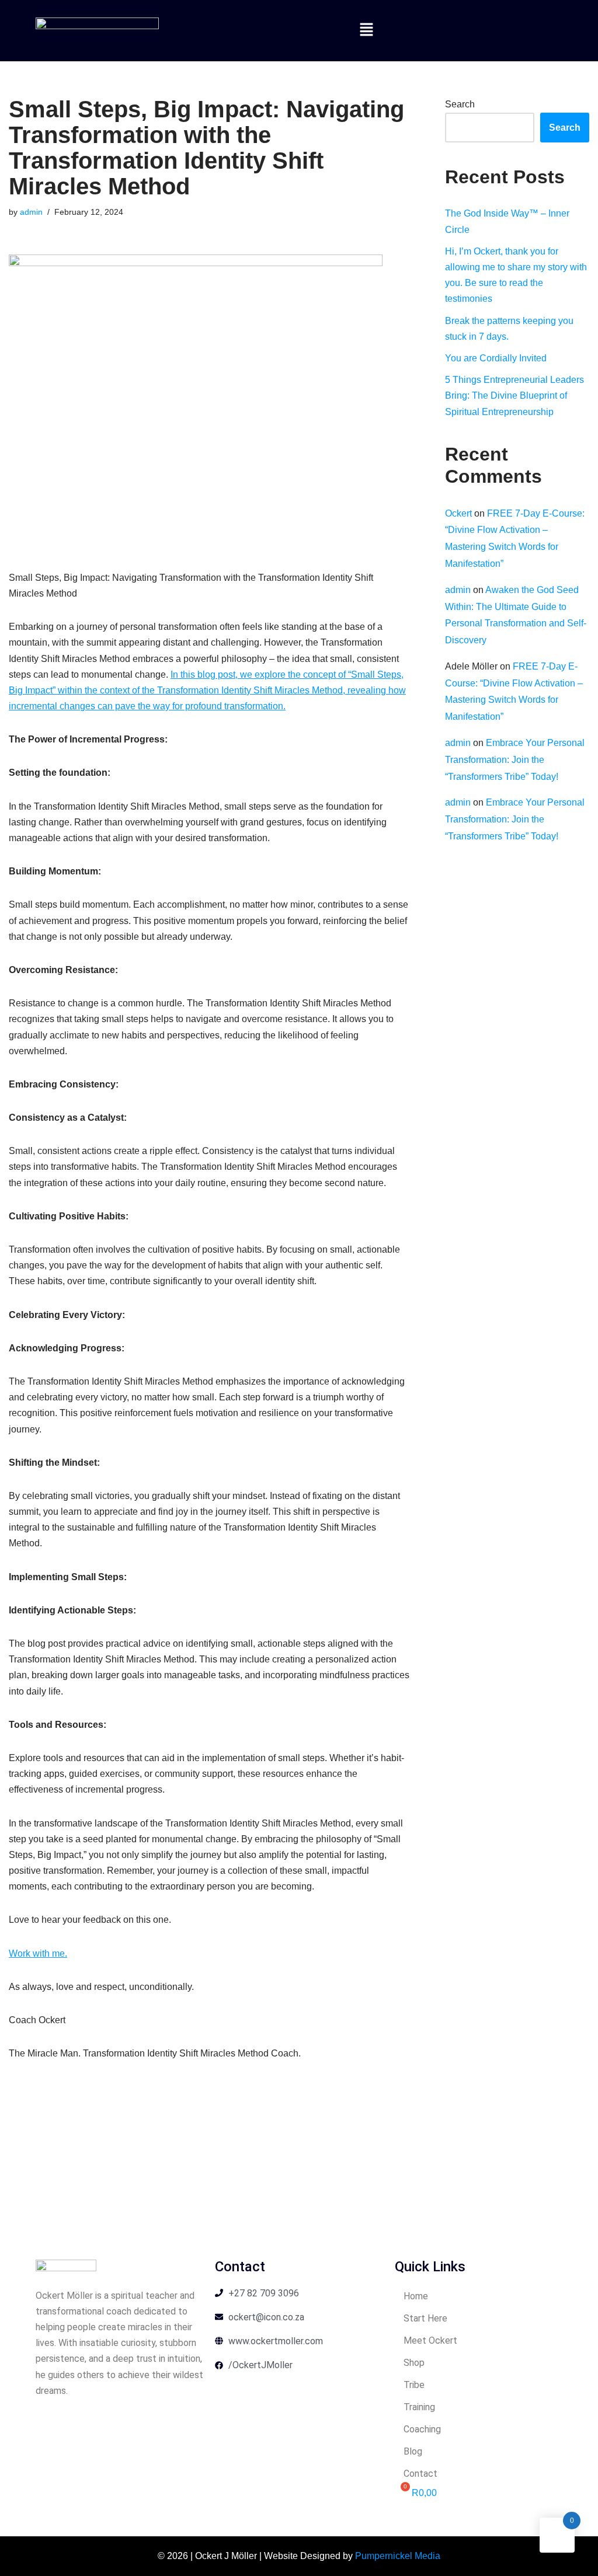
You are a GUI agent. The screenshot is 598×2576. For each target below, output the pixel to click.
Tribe (414, 2385)
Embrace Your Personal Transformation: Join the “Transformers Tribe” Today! (515, 760)
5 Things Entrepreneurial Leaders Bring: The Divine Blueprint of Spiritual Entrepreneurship (514, 395)
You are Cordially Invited (496, 358)
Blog (413, 2451)
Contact (420, 2474)
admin (31, 212)
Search (460, 104)
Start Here (425, 2318)
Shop (414, 2363)
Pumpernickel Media (398, 2556)
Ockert (458, 513)
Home (416, 2296)
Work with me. (38, 1953)
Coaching (422, 2429)
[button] (366, 30)
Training (419, 2407)
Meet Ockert (430, 2340)
